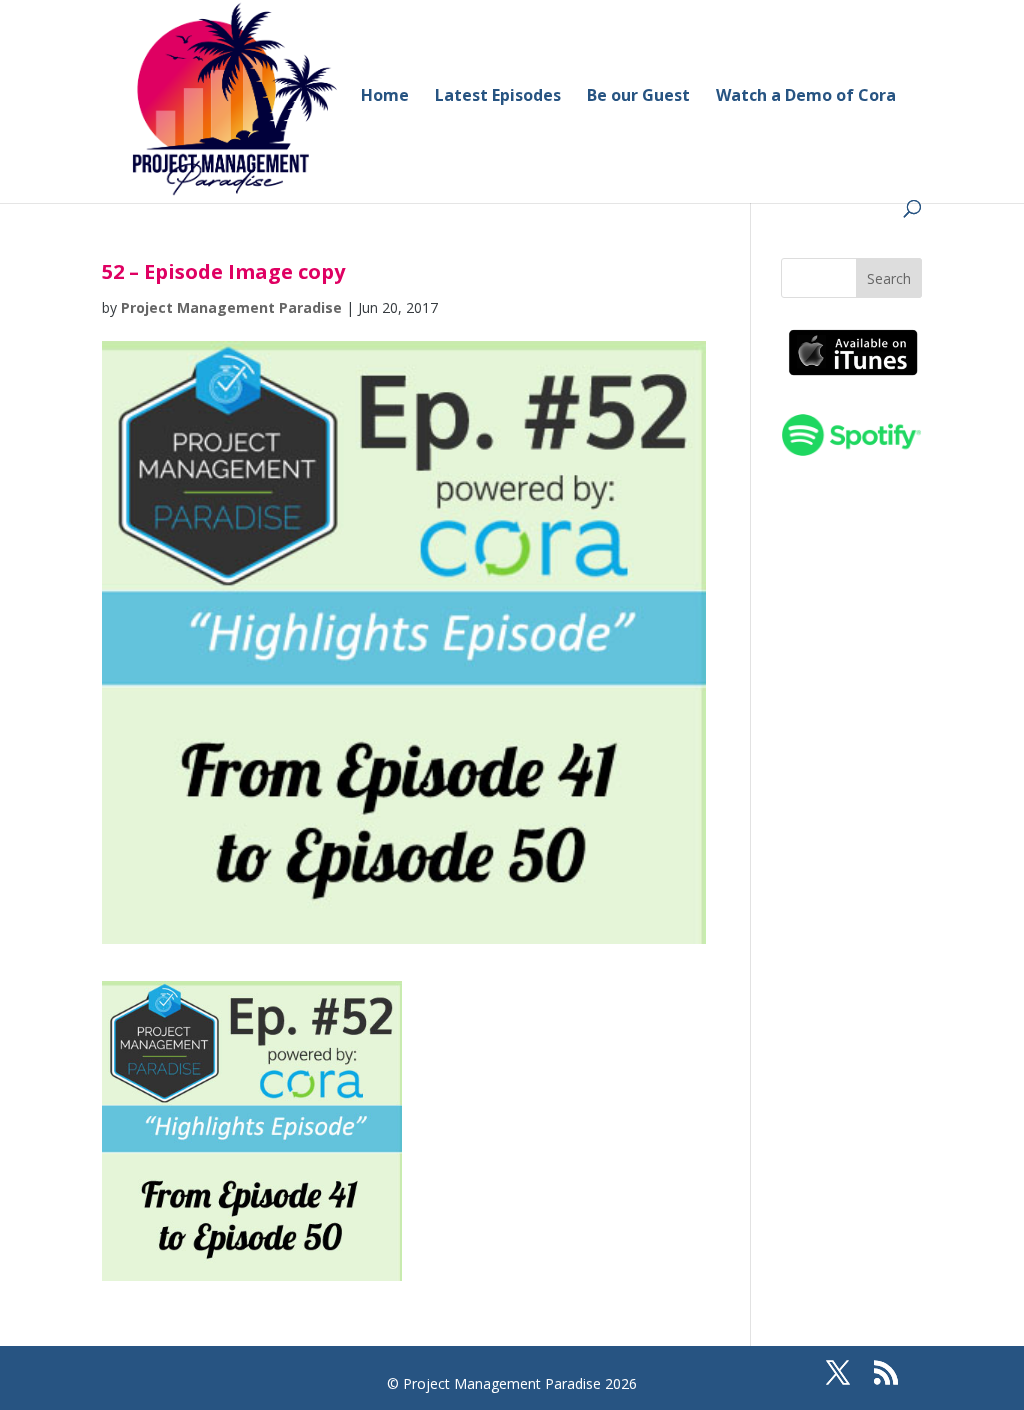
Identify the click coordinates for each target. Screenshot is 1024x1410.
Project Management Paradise (231, 307)
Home (385, 97)
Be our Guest (638, 97)
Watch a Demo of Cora (806, 97)
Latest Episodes (498, 97)
